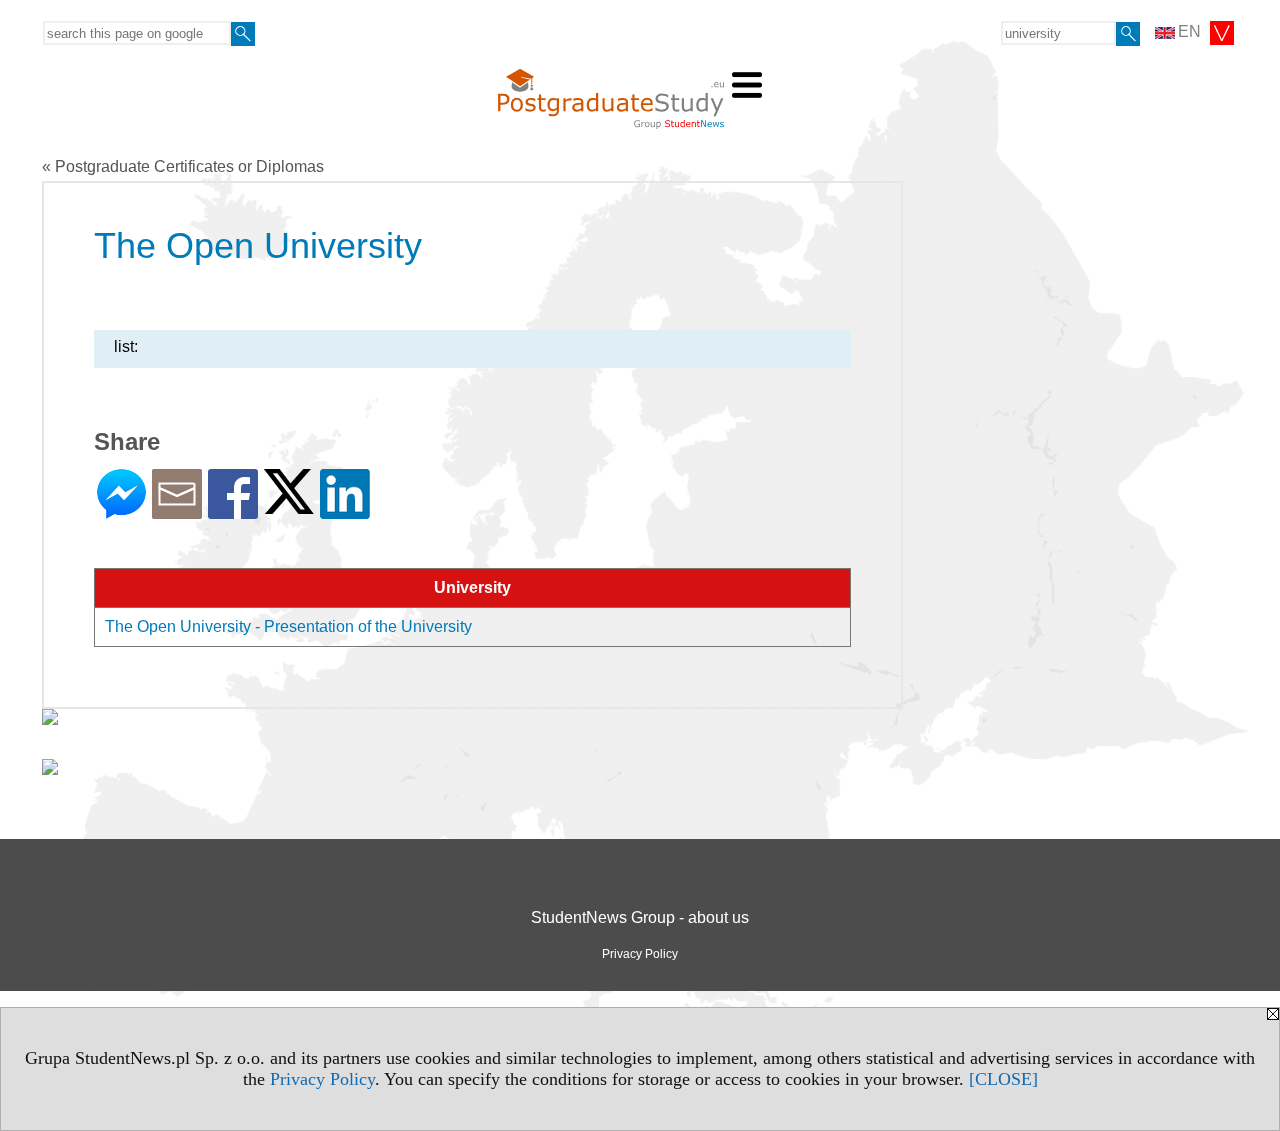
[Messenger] (121, 510)
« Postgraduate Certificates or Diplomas (183, 166)
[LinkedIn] (345, 510)
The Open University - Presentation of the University (288, 626)
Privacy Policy (322, 1079)
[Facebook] (233, 510)
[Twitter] (289, 505)
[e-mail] (177, 510)
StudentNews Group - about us (640, 917)
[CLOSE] (1003, 1079)
